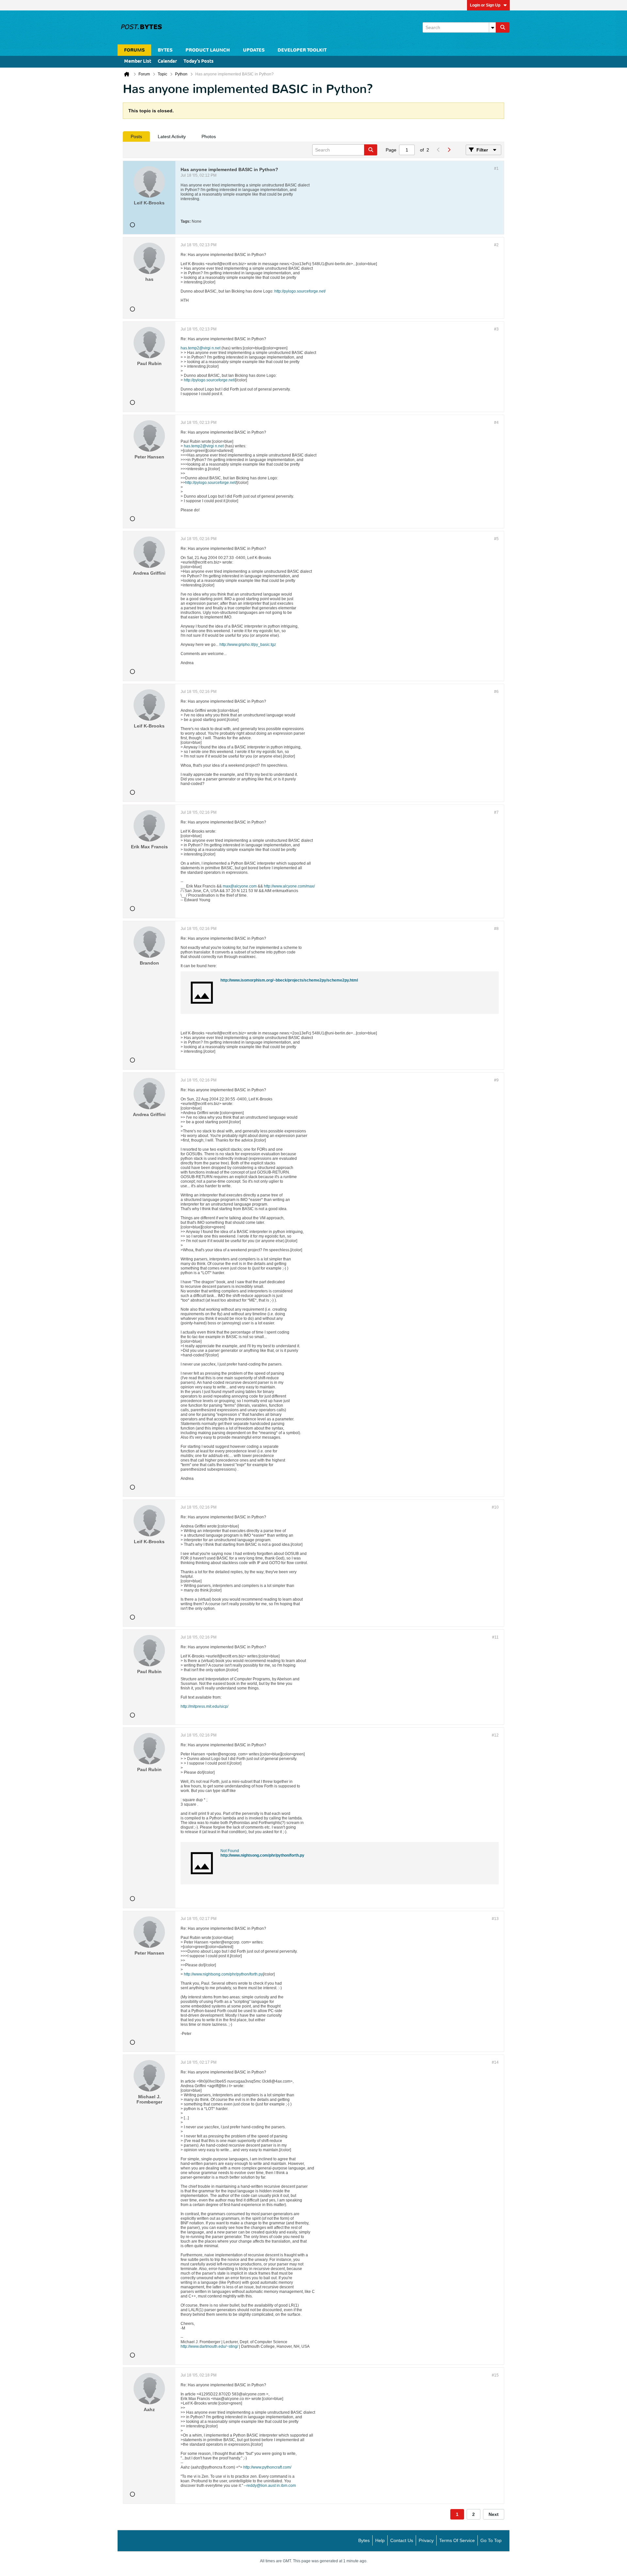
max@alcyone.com (240, 886)
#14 (495, 2062)
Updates (254, 50)
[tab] (136, 136)
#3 (496, 329)
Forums (134, 50)
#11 (495, 1637)
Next (494, 2514)
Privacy (426, 2540)
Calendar (167, 62)
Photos (209, 136)
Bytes (364, 2540)
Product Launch (208, 50)
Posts (136, 136)
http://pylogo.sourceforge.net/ (300, 291)
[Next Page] (449, 150)
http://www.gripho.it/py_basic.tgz (248, 645)
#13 (495, 1919)
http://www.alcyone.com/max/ (289, 886)
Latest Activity (172, 136)
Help (380, 2540)
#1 (496, 168)
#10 (495, 1507)
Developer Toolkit (302, 50)
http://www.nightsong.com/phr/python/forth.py (262, 1855)
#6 (496, 692)
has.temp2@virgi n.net (201, 348)
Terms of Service (457, 2540)
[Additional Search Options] (492, 27)
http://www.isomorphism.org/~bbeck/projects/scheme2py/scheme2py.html (289, 980)
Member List (138, 62)
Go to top (491, 2540)
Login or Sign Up (485, 5)
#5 (496, 539)
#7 (496, 812)
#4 (496, 423)
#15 (495, 2375)
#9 (496, 1080)
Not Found (230, 1851)
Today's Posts (199, 62)
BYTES (165, 50)
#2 (496, 245)
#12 (495, 1735)
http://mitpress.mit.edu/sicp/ (204, 1706)
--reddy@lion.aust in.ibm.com (270, 2486)
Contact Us (402, 2540)
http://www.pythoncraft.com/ (267, 2467)
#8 (496, 929)
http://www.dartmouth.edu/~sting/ (209, 2346)
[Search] (503, 27)
